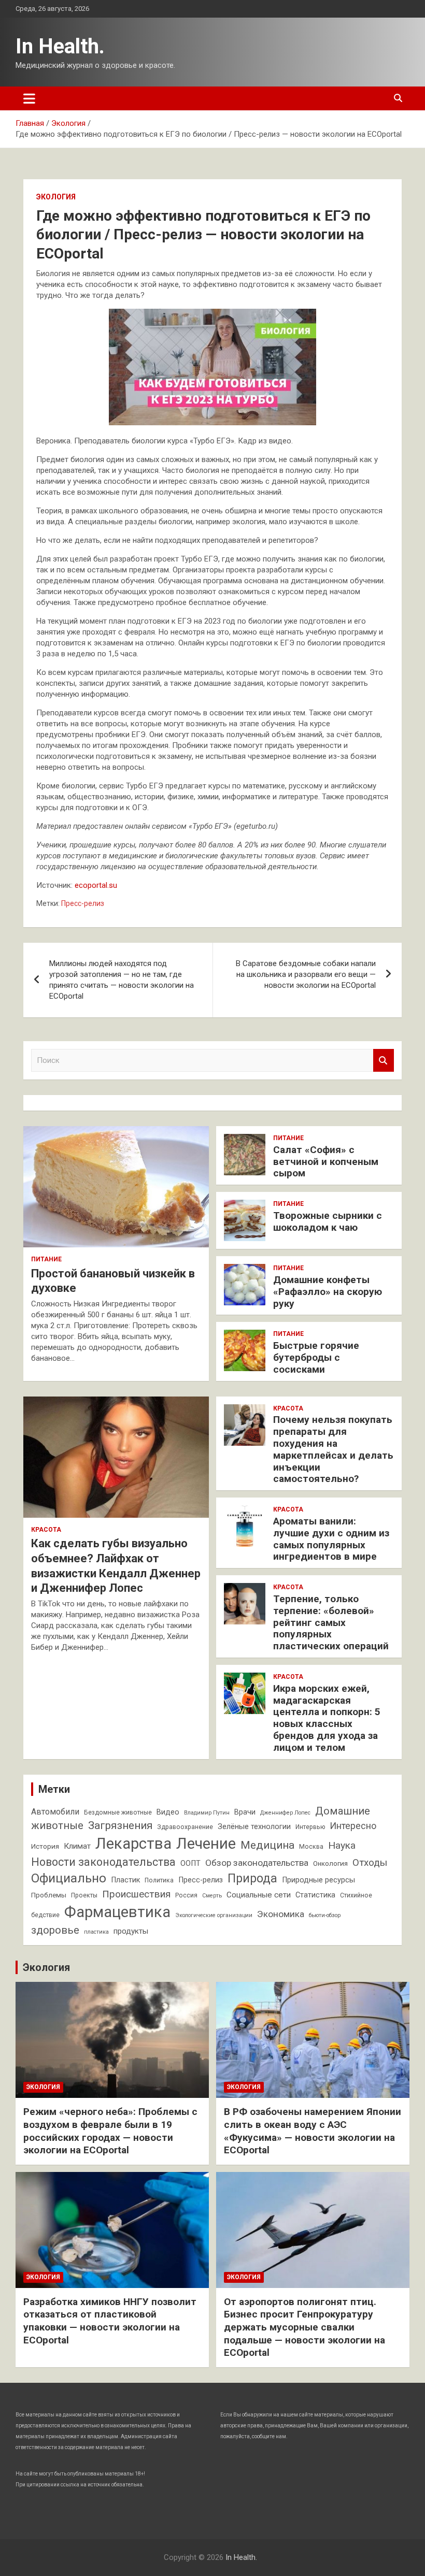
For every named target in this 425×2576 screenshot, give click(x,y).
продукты (131, 1931)
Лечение (206, 1844)
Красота (46, 1530)
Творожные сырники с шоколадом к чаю (328, 1221)
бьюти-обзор (325, 1915)
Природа (252, 1879)
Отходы (370, 1863)
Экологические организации (214, 1915)
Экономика (281, 1914)
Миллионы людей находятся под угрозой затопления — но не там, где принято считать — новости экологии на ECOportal (122, 980)
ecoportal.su (96, 885)
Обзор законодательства (257, 1863)
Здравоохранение (185, 1827)
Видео (168, 1812)
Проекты (84, 1895)
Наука (342, 1845)
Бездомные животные (118, 1812)
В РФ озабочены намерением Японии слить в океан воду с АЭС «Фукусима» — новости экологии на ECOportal (313, 2131)
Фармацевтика (117, 1912)
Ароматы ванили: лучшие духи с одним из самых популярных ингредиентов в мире (331, 1539)
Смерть (212, 1896)
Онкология (330, 1863)
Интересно (353, 1826)
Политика (159, 1880)
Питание (46, 1259)
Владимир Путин (207, 1813)
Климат (77, 1846)
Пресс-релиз (83, 903)
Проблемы (49, 1895)
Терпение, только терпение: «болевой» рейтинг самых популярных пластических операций (331, 1622)
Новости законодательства (103, 1862)
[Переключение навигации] (29, 98)
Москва (311, 1847)
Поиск (384, 1061)
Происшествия (136, 1894)
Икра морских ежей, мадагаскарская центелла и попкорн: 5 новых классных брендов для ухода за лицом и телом (327, 1718)
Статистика (315, 1895)
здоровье (55, 1930)
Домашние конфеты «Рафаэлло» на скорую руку (328, 1292)
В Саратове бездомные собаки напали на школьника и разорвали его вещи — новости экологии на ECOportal (306, 974)
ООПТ (190, 1863)
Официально (69, 1878)
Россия (186, 1895)
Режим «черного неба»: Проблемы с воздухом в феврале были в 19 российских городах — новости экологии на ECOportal (110, 2131)
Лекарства (133, 1844)
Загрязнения (120, 1825)
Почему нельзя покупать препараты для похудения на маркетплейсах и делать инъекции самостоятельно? (333, 1449)
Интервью (310, 1827)
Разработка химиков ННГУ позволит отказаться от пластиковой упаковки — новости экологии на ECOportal (110, 2321)
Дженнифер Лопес (285, 1813)
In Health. (60, 46)
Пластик (125, 1880)
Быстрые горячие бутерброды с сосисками (316, 1357)
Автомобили (55, 1812)
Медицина (267, 1845)
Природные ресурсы (318, 1880)
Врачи (245, 1812)
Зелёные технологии (254, 1827)
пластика (96, 1932)
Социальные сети (259, 1895)
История (45, 1846)
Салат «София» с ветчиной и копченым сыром (326, 1162)
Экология (56, 197)
